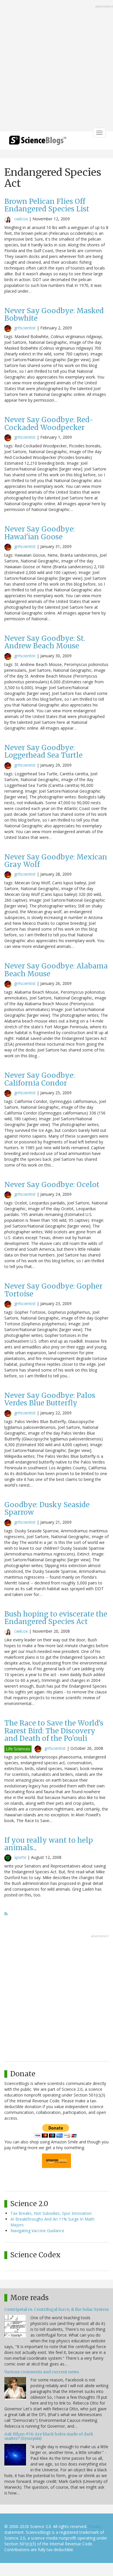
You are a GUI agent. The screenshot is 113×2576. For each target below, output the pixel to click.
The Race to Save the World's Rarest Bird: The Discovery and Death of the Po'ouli (54, 1731)
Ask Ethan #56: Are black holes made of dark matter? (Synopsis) (49, 2436)
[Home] (38, 142)
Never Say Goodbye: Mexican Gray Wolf (56, 861)
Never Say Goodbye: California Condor (40, 1079)
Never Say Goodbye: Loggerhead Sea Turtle (43, 751)
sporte (20, 1857)
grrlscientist (25, 328)
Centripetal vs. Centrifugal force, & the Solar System (57, 2309)
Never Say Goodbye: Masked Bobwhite (54, 314)
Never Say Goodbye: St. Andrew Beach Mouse (45, 642)
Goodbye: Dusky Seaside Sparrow (47, 1508)
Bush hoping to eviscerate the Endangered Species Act (56, 1618)
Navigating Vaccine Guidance (37, 2231)
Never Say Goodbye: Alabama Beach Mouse (56, 970)
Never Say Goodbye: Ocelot (52, 1185)
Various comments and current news (42, 2372)
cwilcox (21, 219)
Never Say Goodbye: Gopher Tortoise (53, 1290)
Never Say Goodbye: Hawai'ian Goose (40, 533)
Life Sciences (18, 1749)
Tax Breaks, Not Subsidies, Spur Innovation (51, 2213)
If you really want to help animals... (49, 1844)
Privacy (95, 2526)
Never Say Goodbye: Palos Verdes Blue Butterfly (50, 1399)
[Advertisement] (57, 66)
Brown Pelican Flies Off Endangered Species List (47, 205)
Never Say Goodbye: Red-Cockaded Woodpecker (49, 424)
